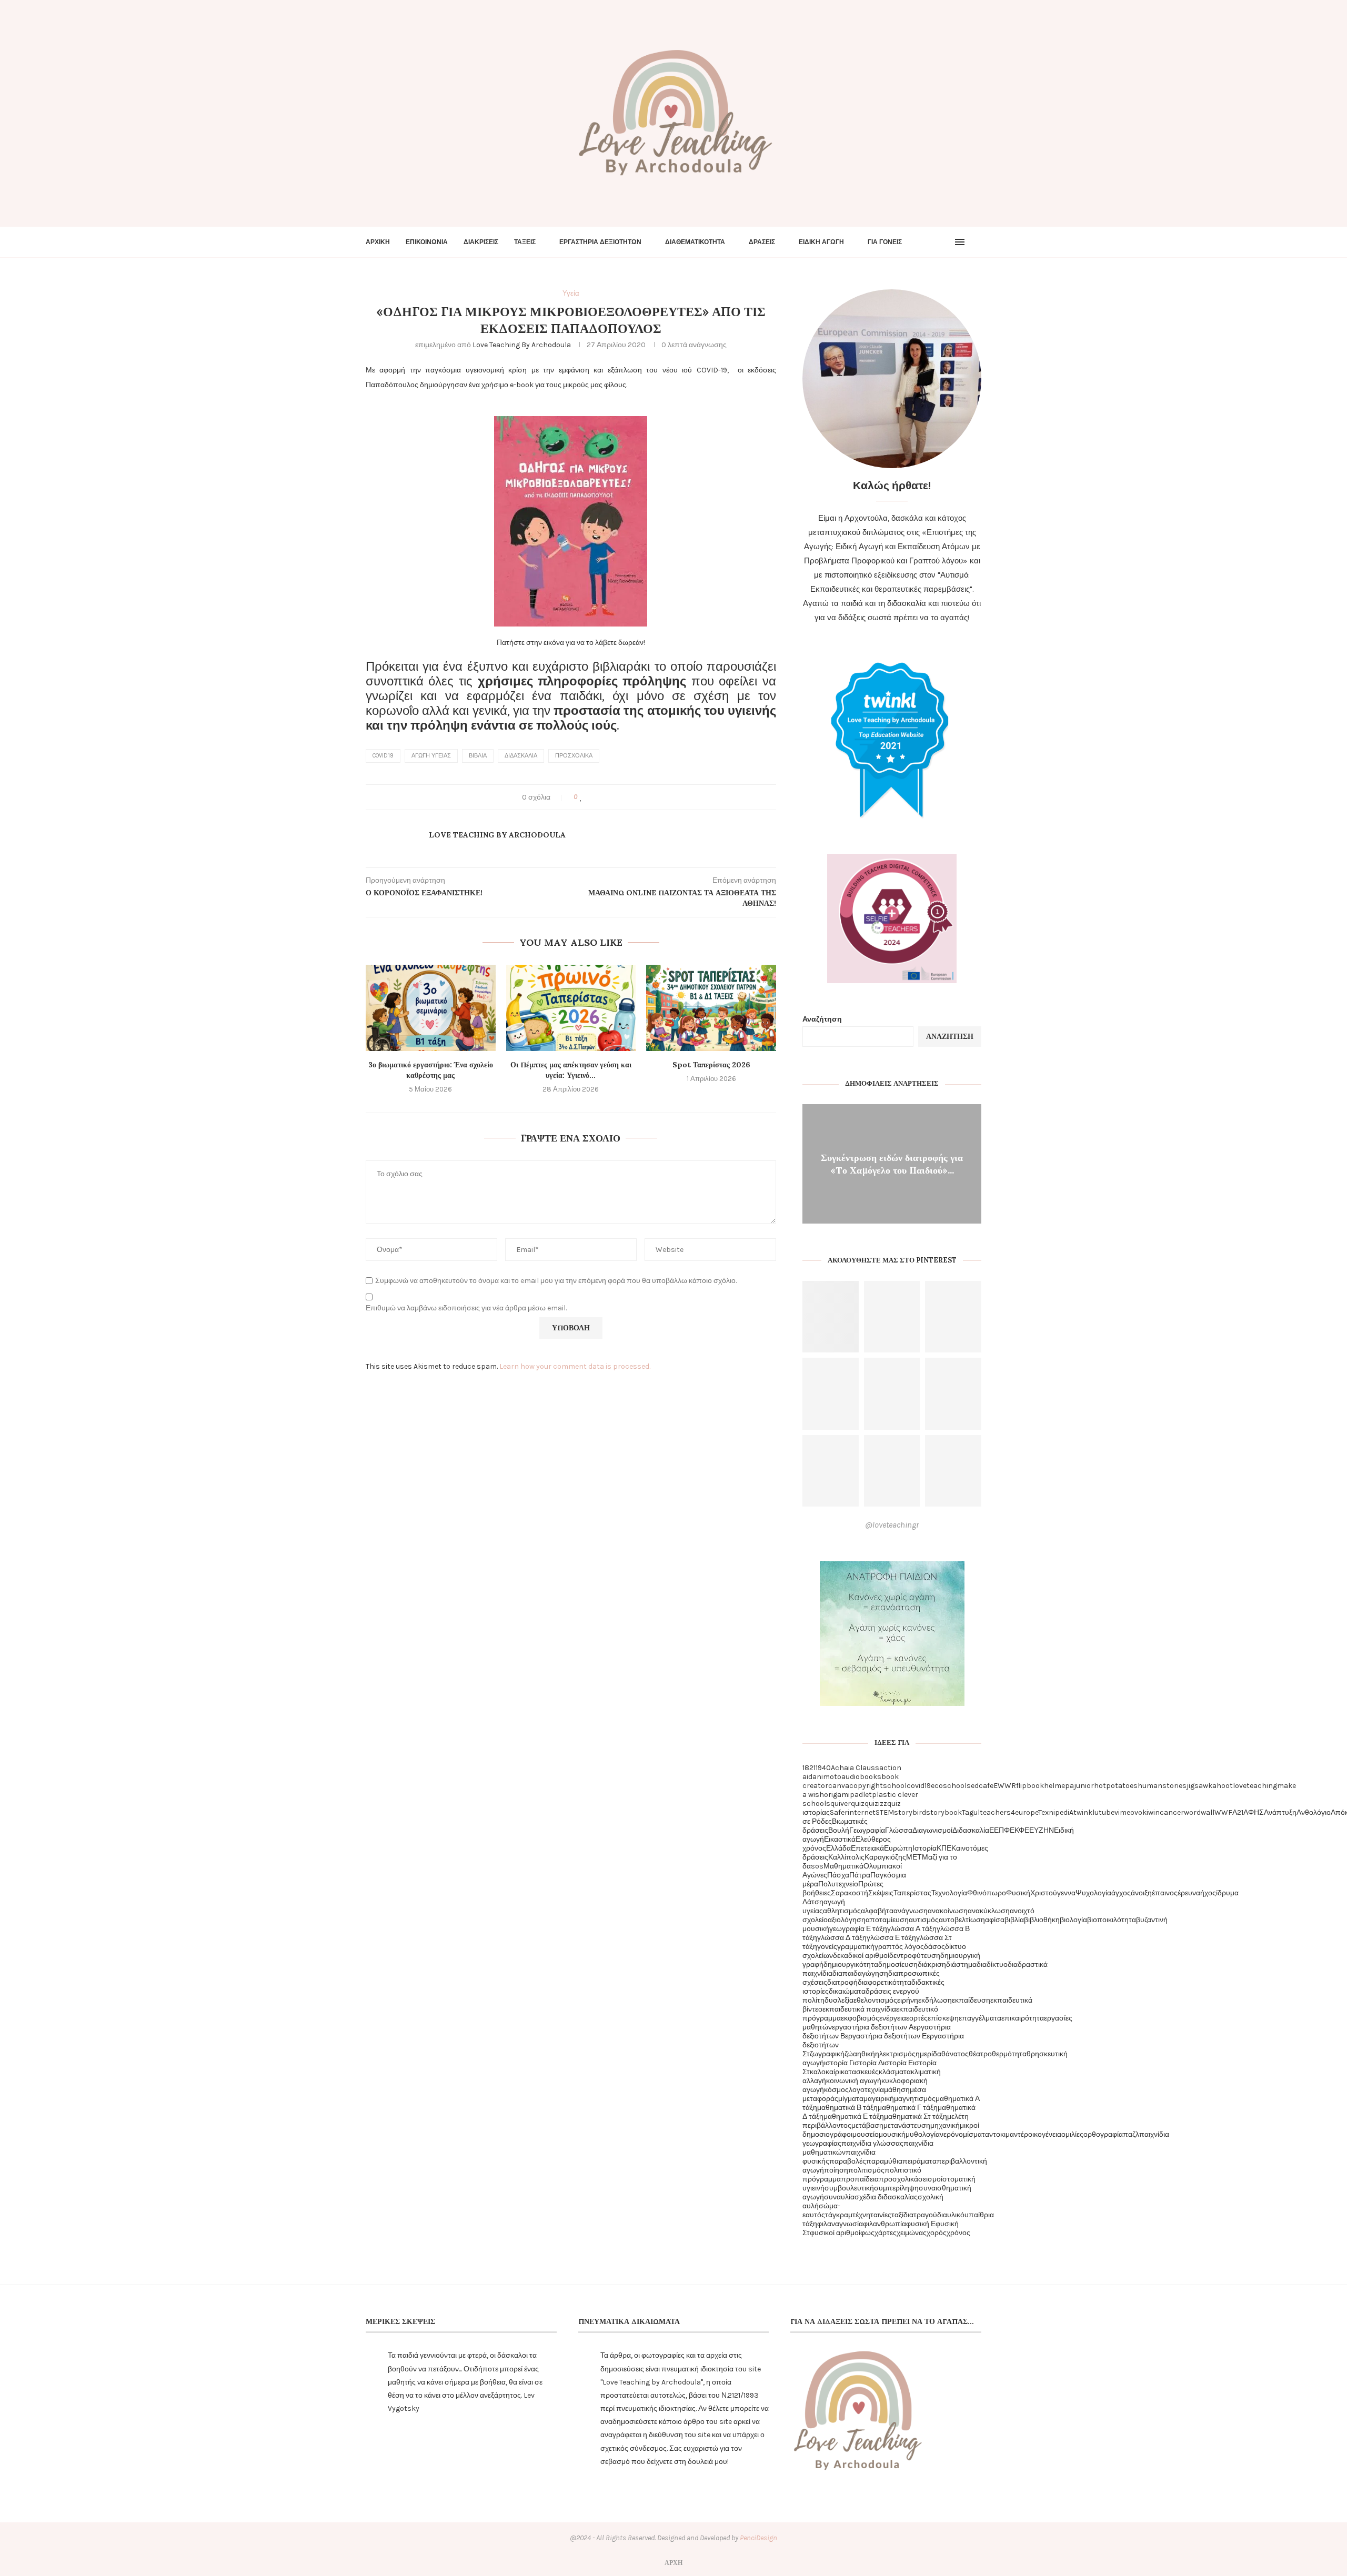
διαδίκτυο (992, 1964)
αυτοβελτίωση (962, 1920)
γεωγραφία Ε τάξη (858, 1929)
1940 (823, 1768)
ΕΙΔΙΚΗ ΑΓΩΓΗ (821, 242)
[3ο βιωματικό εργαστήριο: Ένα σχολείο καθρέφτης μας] (431, 1008)
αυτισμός (924, 1920)
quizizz (876, 1804)
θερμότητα (1009, 2054)
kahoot (1220, 1786)
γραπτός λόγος (899, 1947)
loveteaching (1255, 1786)
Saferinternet (853, 1812)
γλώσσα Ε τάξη (891, 1938)
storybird (910, 1812)
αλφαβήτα (877, 1911)
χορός (937, 2233)
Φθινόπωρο (987, 1893)
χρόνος (958, 2233)
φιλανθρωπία (884, 2224)
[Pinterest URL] (831, 1317)
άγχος (1121, 1893)
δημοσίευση (898, 1964)
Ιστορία (924, 1848)
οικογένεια (1045, 2134)
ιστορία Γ (838, 2063)
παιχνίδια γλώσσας (872, 2143)
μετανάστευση (907, 2125)
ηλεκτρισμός (895, 2054)
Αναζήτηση (822, 1019)
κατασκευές (860, 2072)
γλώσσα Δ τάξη (842, 1938)
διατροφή (842, 1982)
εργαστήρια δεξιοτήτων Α (873, 2027)
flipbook (1030, 1786)
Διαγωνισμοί (932, 1830)
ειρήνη (908, 2000)
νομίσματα (972, 2134)
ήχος (1208, 1893)
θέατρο (980, 2054)
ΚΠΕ (944, 1848)
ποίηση (836, 2170)
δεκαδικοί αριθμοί (861, 1956)
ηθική (866, 2054)
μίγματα (851, 2099)
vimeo (1124, 1812)
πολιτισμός (866, 2170)
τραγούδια (930, 2215)
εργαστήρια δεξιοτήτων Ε (886, 2036)
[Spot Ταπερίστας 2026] (711, 1008)
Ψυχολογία (1093, 1893)
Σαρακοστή (850, 1893)
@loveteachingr (892, 1525)
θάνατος (955, 2054)
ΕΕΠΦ (999, 1830)
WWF (1223, 1812)
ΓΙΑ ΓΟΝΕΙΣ (885, 242)
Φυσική (1018, 1893)
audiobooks (861, 1777)
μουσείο (866, 2134)
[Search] (976, 242)
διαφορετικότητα (884, 1982)
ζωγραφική (827, 2054)
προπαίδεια (860, 2179)
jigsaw (1197, 1786)
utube (1104, 1812)
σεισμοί (930, 2179)
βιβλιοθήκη (1042, 1920)
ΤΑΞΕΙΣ (525, 242)
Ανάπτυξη (1280, 1812)
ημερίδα (928, 2054)
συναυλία (839, 2197)
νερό (947, 2134)
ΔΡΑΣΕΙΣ (762, 242)
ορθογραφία (1103, 2134)
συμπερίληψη (896, 2188)
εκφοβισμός (860, 2018)
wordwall (1199, 1812)
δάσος (934, 1947)
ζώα (851, 2054)
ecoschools (951, 1786)
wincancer (1166, 1812)
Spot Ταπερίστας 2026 (711, 1065)
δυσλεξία (839, 2000)
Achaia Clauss (855, 1768)
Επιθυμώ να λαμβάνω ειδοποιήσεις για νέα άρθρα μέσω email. (466, 1308)
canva (839, 1786)
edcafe (982, 1786)
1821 (809, 1768)
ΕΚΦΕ (1019, 1830)
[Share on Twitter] (601, 797)
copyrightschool (878, 1786)
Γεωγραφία (867, 1830)
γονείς (827, 1947)
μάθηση (897, 2090)
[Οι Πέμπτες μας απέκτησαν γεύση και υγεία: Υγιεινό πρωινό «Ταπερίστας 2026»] (571, 1008)
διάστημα (961, 1964)
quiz (858, 1804)
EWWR (1005, 1786)
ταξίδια (902, 2215)
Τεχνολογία (949, 1893)
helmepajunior (1069, 1786)
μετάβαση (867, 2125)
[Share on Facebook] (591, 797)
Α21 (1238, 1812)
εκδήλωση (935, 2000)
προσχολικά (574, 756)
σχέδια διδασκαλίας (886, 2197)
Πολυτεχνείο (838, 1884)
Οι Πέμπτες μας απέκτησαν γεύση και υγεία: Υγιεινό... (571, 1070)
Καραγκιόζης (885, 1857)
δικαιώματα (847, 1991)
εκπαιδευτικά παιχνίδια (859, 2009)
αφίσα (995, 1920)
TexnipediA (1056, 1812)
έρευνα (1189, 1893)
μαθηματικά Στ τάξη (916, 2117)
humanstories (1162, 1786)
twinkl (1084, 1812)
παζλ (1131, 2134)
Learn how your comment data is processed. (575, 1366)
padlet (861, 1795)
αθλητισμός (842, 1911)
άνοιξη (1141, 1893)
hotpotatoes (1116, 1786)
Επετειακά (867, 1848)
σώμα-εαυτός (821, 2210)
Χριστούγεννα (1053, 1893)
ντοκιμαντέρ (1009, 2134)
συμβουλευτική (849, 2188)
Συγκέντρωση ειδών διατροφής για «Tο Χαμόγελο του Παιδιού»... (892, 1163)
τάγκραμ (839, 2215)
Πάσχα (838, 1875)
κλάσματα (895, 2072)
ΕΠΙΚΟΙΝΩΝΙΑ (427, 242)
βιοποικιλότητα (1112, 1920)
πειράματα (919, 2161)
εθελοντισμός (875, 2000)
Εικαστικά (840, 1839)
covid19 (383, 756)
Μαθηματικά (843, 1866)
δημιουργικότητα (851, 1964)
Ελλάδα (838, 1848)
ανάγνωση (911, 1911)
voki (1141, 1812)
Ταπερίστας (912, 1893)
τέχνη (861, 2215)
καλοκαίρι (825, 2072)
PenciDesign (758, 2538)
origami (837, 1795)
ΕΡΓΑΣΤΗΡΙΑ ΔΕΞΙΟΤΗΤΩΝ (600, 242)
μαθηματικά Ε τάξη (854, 2117)
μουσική (892, 2134)
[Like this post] (581, 797)
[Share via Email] (621, 797)
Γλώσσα (899, 1830)
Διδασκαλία (521, 756)
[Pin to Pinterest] (611, 797)
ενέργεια (893, 2018)
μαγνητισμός (915, 2099)
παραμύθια (884, 2161)
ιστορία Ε (898, 2063)
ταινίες (881, 2215)
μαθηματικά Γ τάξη (908, 2108)
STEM (885, 1812)
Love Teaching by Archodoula (522, 345)
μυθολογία (923, 2134)
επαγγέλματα (980, 2018)
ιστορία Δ (868, 2063)
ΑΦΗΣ (1254, 1812)
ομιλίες (1072, 2134)
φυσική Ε (921, 2224)
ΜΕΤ (914, 1857)
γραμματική (856, 1947)
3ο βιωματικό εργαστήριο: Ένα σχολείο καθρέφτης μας (431, 1070)
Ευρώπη (898, 1848)
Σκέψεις (881, 1893)
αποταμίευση (887, 1920)
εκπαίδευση (971, 2000)
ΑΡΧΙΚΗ (378, 242)
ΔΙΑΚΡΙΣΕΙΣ (481, 242)
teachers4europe (1009, 1812)
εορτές (917, 2018)
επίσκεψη (943, 2018)
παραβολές (848, 2161)
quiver (841, 1804)
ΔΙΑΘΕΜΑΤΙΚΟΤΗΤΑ (695, 242)
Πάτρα (860, 1875)
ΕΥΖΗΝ (1042, 1830)
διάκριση (932, 1964)
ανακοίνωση (948, 1911)
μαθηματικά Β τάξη (847, 2108)
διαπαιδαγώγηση (860, 1973)
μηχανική (945, 2125)
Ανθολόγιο (1314, 1812)
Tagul (971, 1812)
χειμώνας (912, 2233)
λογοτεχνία (866, 2090)
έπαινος (1165, 1893)
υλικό (956, 2215)
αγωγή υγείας (431, 756)
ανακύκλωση (989, 1911)
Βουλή (839, 1830)
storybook (944, 1812)
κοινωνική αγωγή (854, 2081)
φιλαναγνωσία (840, 2224)
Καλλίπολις (846, 1857)
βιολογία (1073, 1920)
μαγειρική (879, 2099)
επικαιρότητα (1023, 2018)
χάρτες (886, 2233)
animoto (827, 1777)
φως (867, 2233)
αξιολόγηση (847, 1920)
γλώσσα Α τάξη (912, 1929)
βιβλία (478, 756)
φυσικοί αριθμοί (835, 2233)
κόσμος (836, 2090)
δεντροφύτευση (915, 1956)
